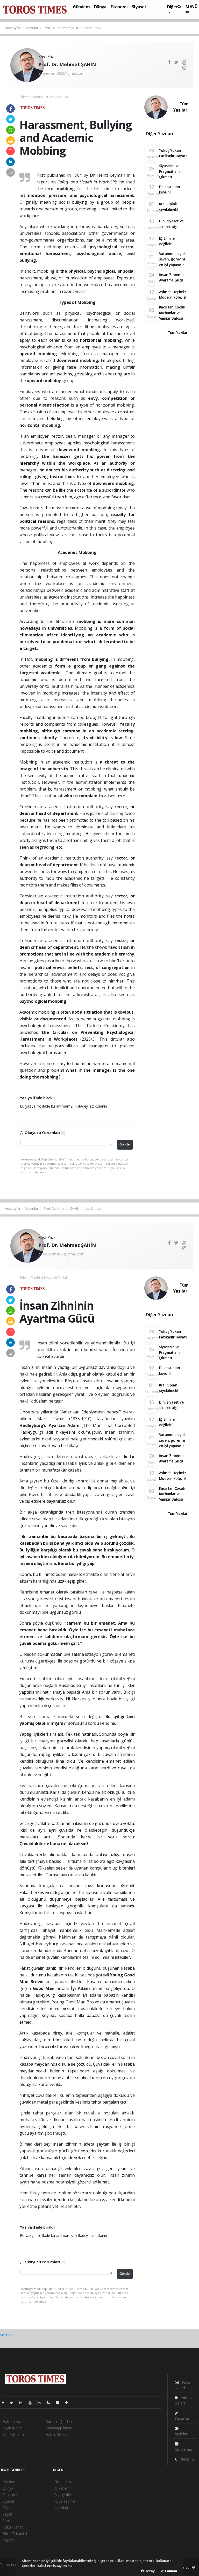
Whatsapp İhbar (58, 2428)
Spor (6, 2521)
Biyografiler (64, 2495)
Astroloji (61, 2508)
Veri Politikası (13, 2434)
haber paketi (10, 2570)
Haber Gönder (57, 2434)
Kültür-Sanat (13, 2527)
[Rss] (50, 2403)
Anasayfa (13, 28)
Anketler (61, 2488)
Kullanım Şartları (59, 2422)
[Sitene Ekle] (69, 2403)
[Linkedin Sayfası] (41, 2403)
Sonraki (6, 2335)
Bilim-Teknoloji (15, 2534)
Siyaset (139, 7)
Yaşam (8, 2540)
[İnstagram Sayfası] (23, 2403)
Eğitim (8, 2508)
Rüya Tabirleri (65, 2501)
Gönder (125, 1144)
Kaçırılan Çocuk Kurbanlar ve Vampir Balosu (172, 313)
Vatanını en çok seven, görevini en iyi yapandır (172, 259)
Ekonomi (119, 7)
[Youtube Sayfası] (32, 2403)
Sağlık (7, 2514)
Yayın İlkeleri (12, 2428)
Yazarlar (32, 28)
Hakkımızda (12, 2422)
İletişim (187, 2459)
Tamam (170, 2571)
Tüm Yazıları (181, 107)
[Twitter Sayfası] (14, 2403)
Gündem (81, 7)
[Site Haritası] (60, 2403)
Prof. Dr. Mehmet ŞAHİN (62, 28)
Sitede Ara (63, 2482)
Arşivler (181, 2434)
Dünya (100, 7)
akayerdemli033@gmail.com (61, 73)
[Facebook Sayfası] (5, 2403)
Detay (149, 2571)
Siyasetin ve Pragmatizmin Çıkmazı (171, 171)
